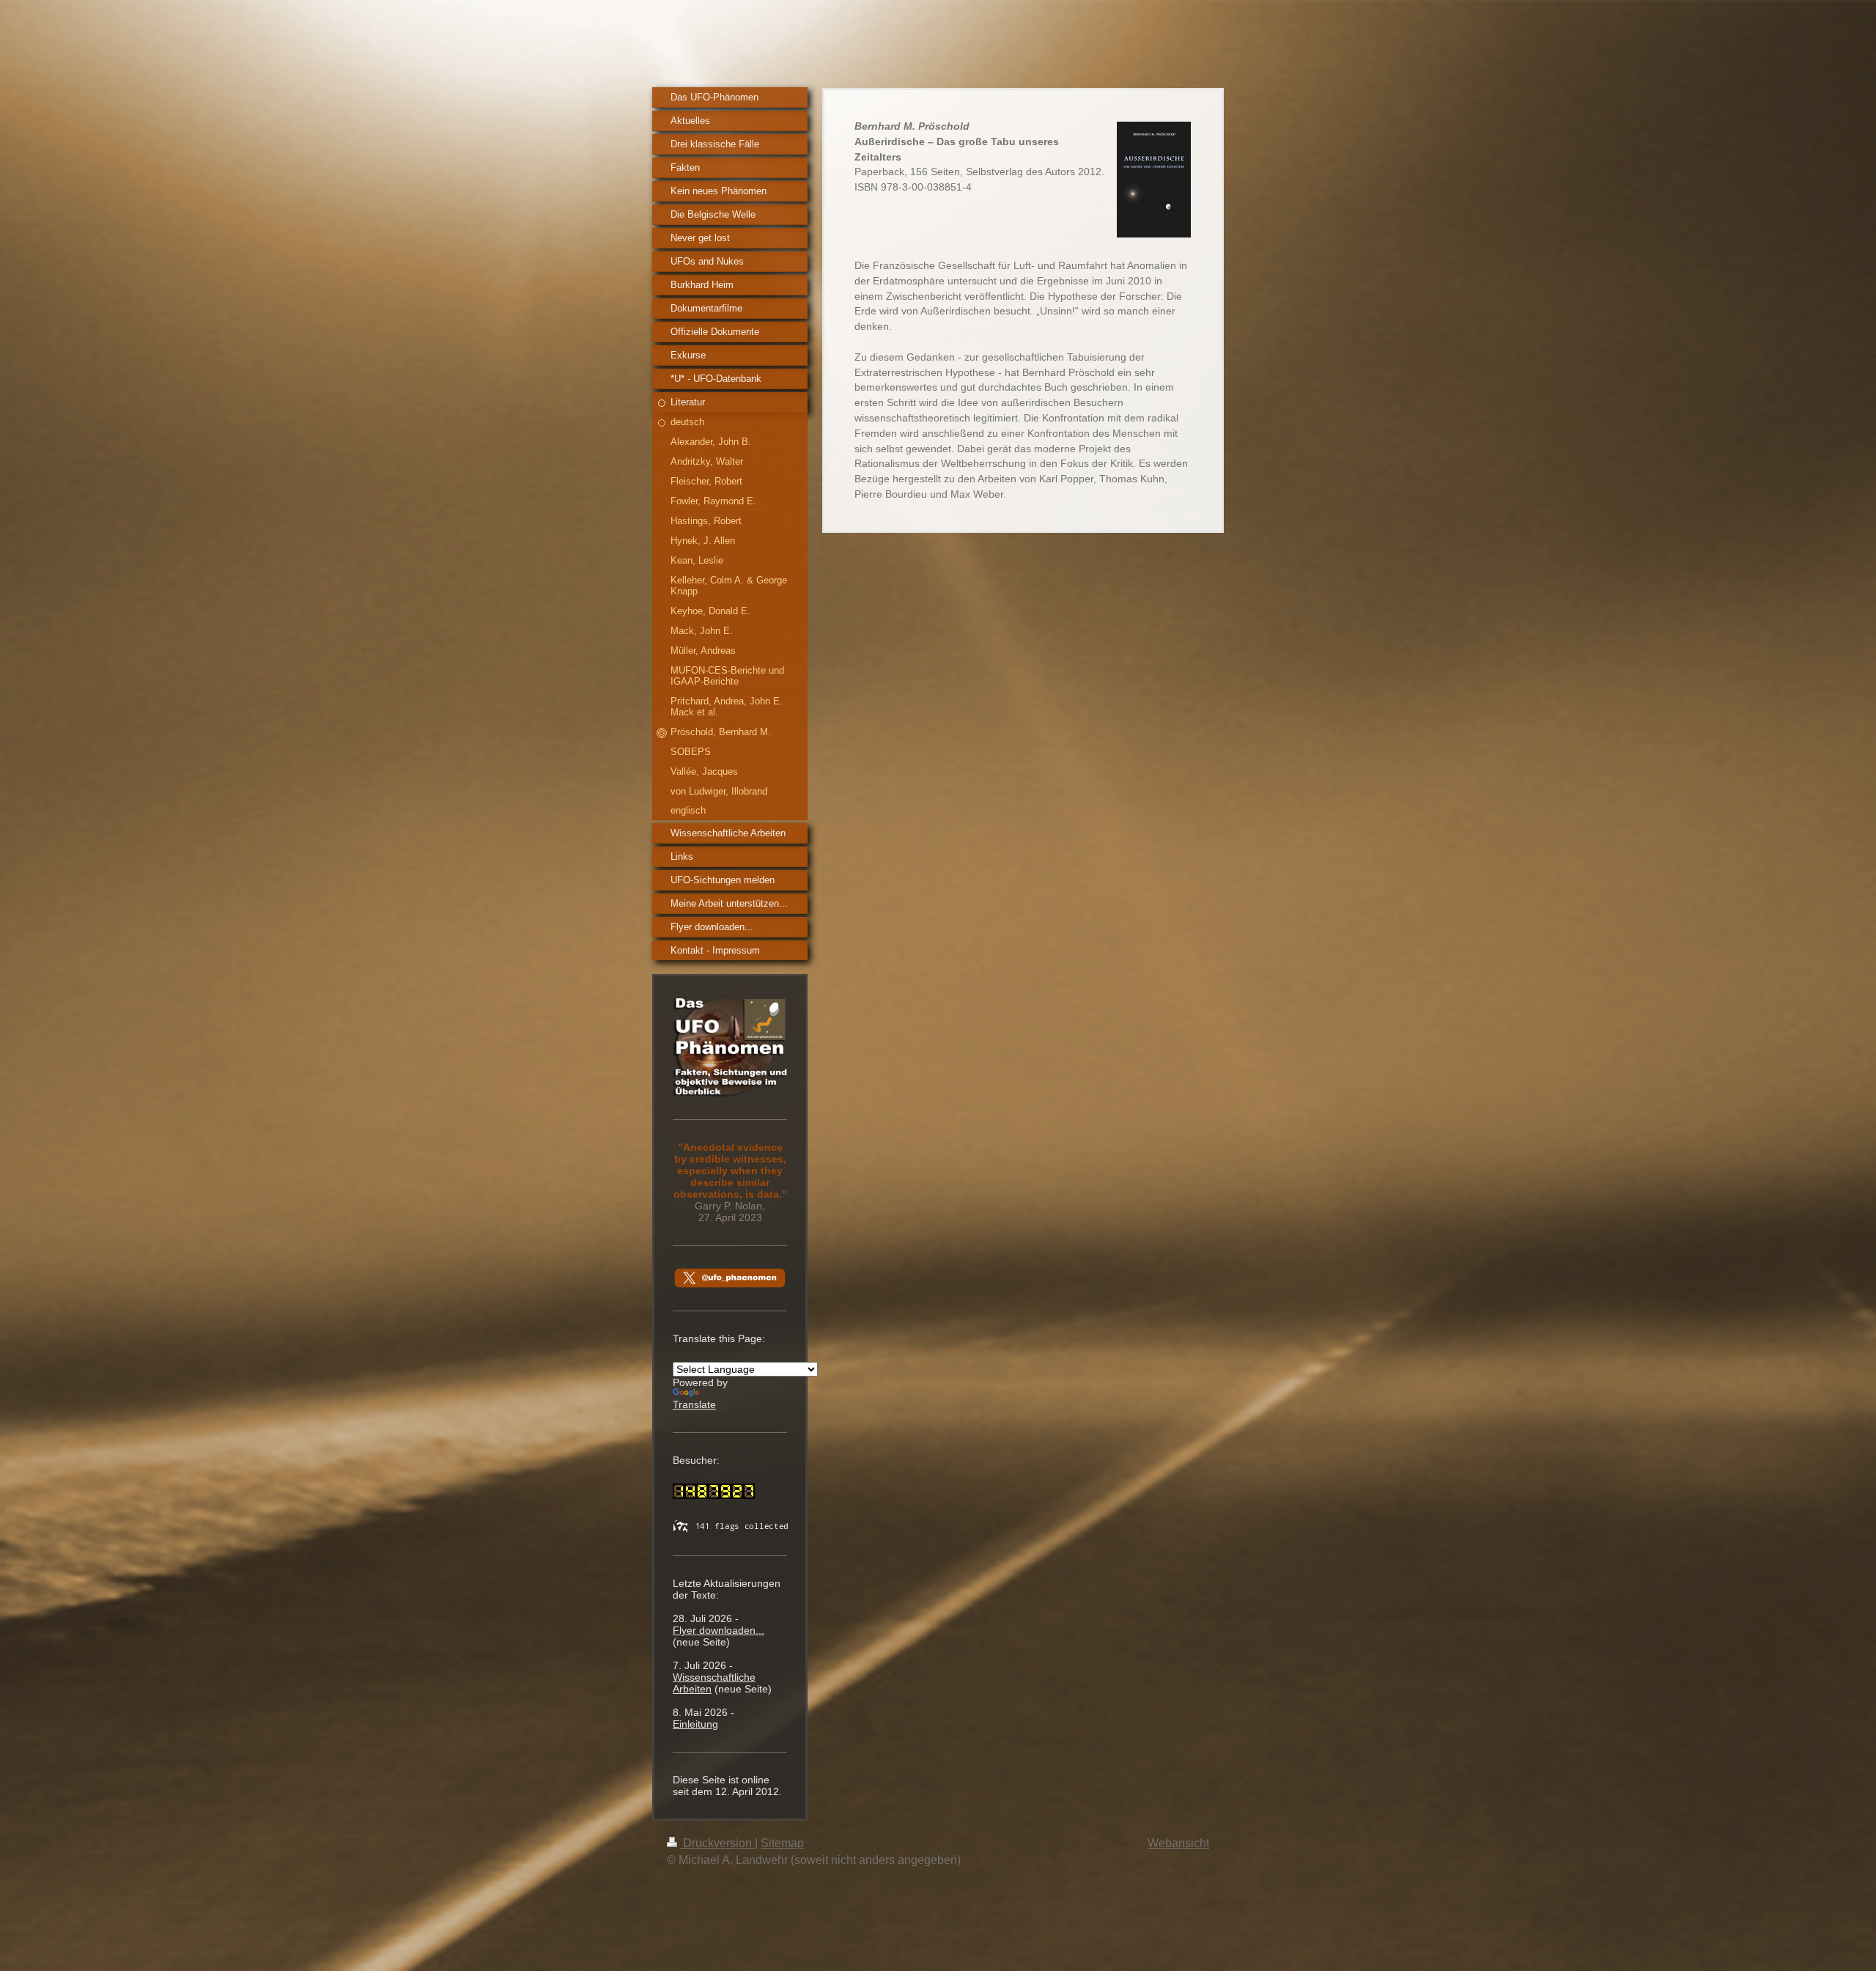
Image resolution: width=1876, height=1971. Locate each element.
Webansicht (1178, 1843)
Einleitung (695, 1724)
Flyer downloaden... (719, 1630)
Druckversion (717, 1843)
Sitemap (782, 1843)
